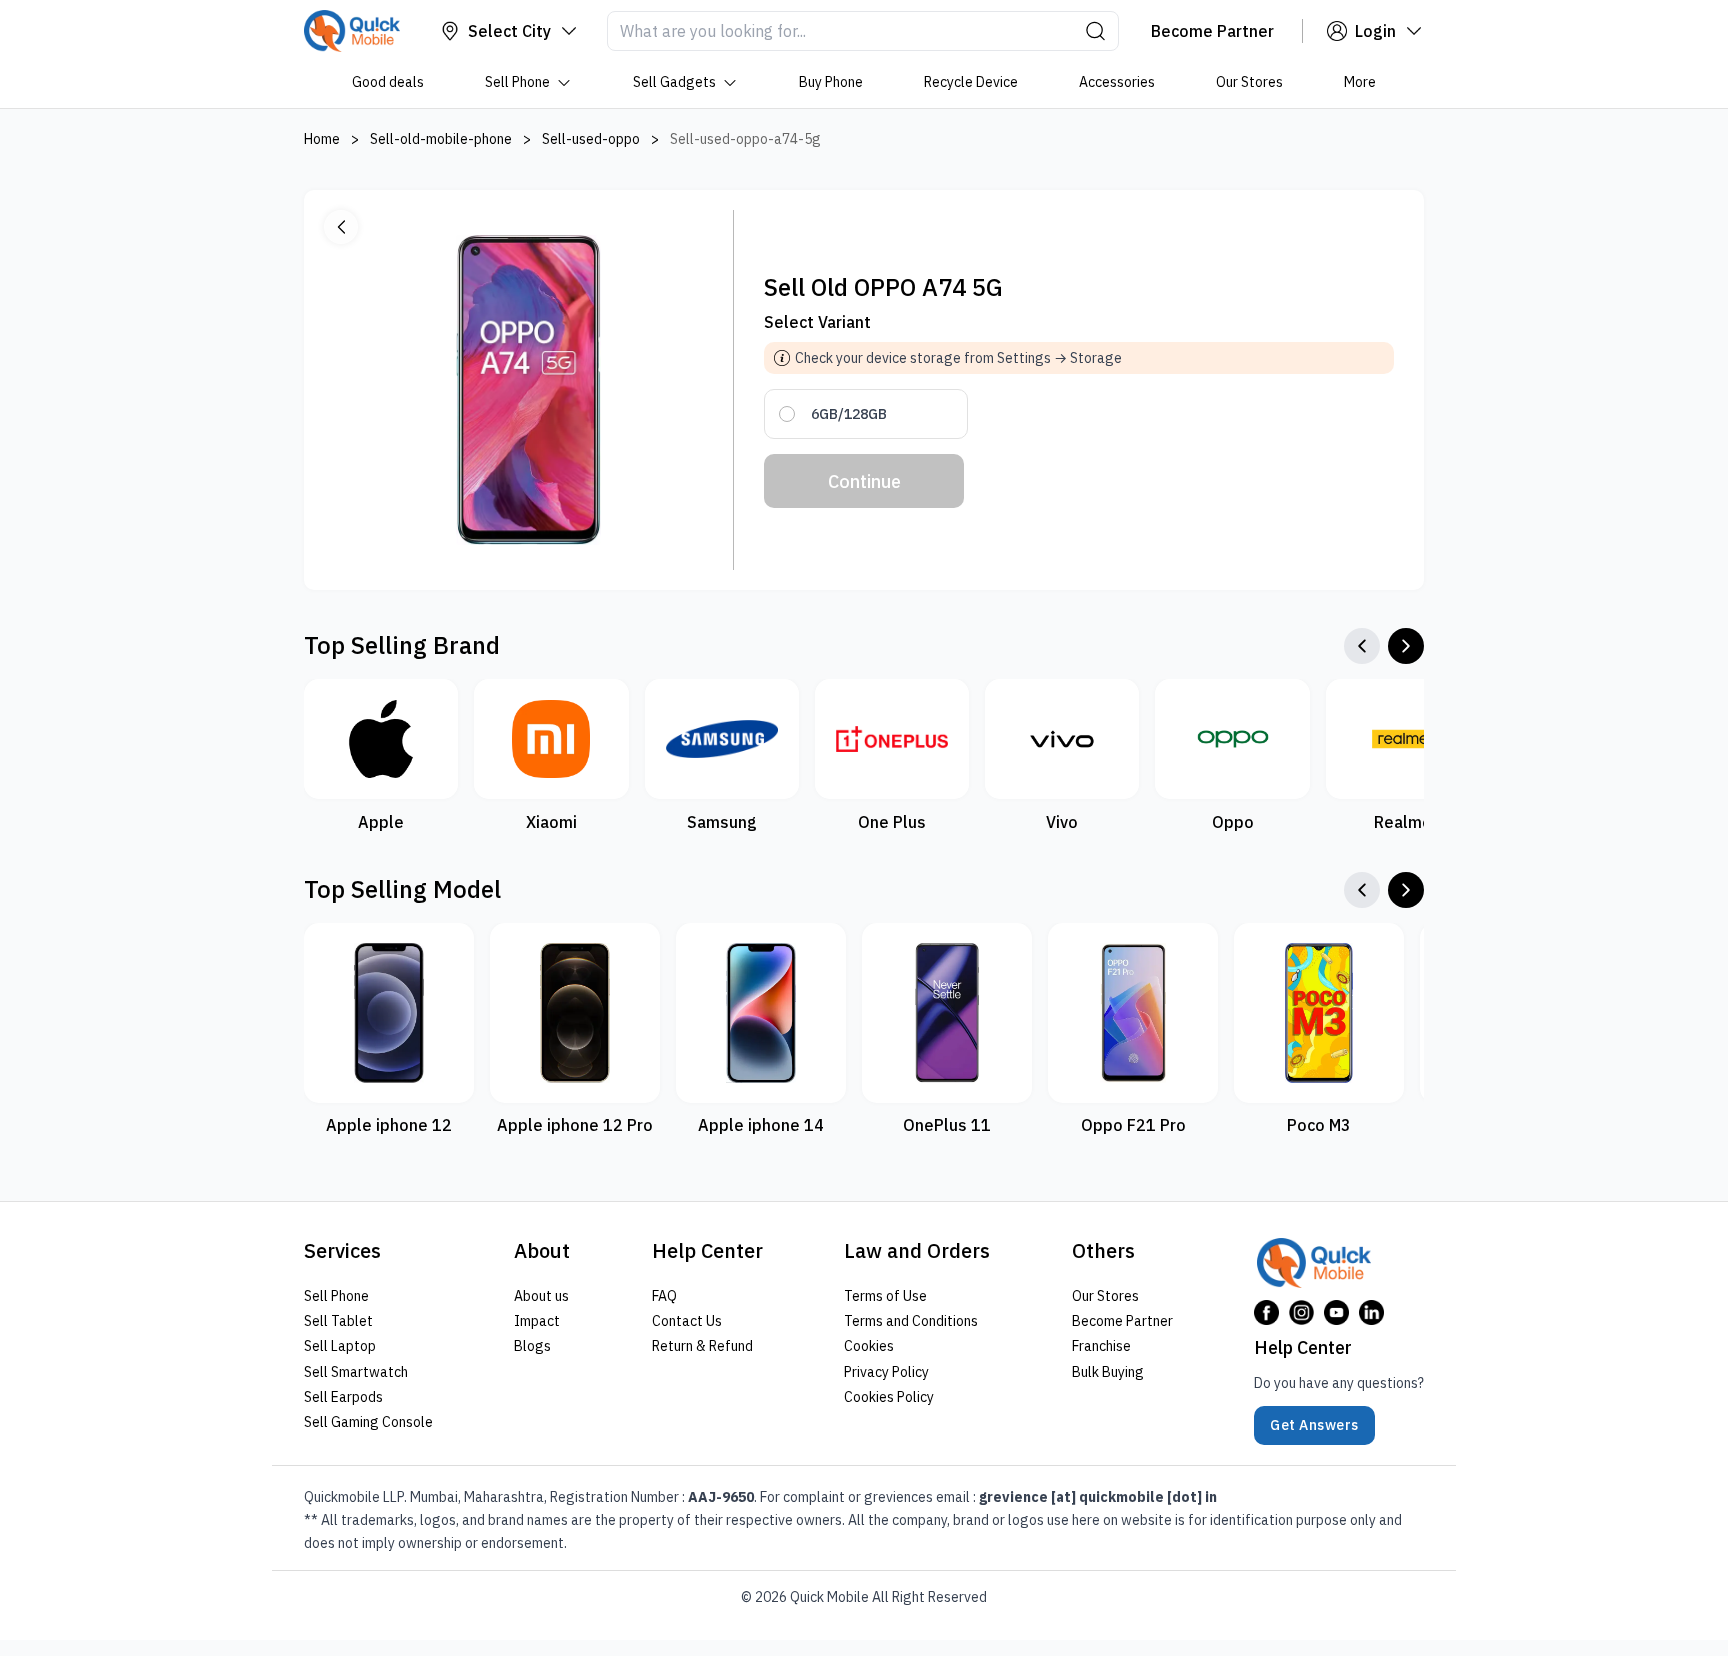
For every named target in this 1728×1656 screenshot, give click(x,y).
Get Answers (1314, 1425)
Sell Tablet (338, 1321)
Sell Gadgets (674, 82)
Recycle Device (971, 82)
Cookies (869, 1346)
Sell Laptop (340, 1346)
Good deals (388, 82)
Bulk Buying (1108, 1372)
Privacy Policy (886, 1372)
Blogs (532, 1346)
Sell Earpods (343, 1397)
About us (541, 1296)
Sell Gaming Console (368, 1422)
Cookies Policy (889, 1397)
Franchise (1101, 1346)
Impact (537, 1321)
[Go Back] (341, 227)
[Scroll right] (1406, 646)
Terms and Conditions (911, 1321)
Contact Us (687, 1321)
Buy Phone (831, 82)
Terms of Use (885, 1296)
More (1360, 82)
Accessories (1117, 82)
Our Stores (1249, 82)
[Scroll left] (1362, 646)
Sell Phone (517, 82)
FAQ (664, 1296)
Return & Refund (702, 1346)
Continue (864, 481)
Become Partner (1122, 1321)
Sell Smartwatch (356, 1372)
